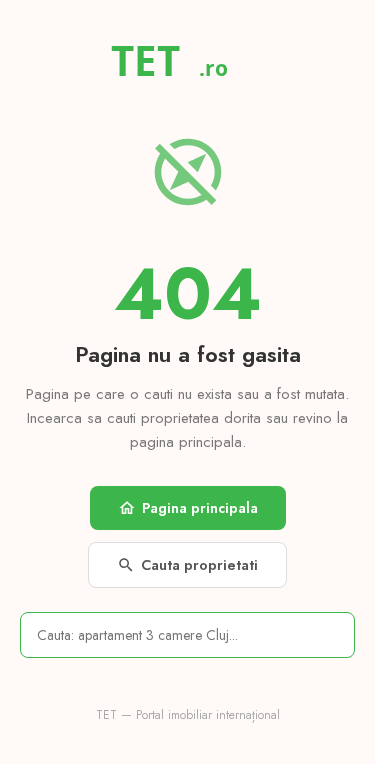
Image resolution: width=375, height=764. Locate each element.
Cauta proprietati (187, 565)
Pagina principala (188, 508)
